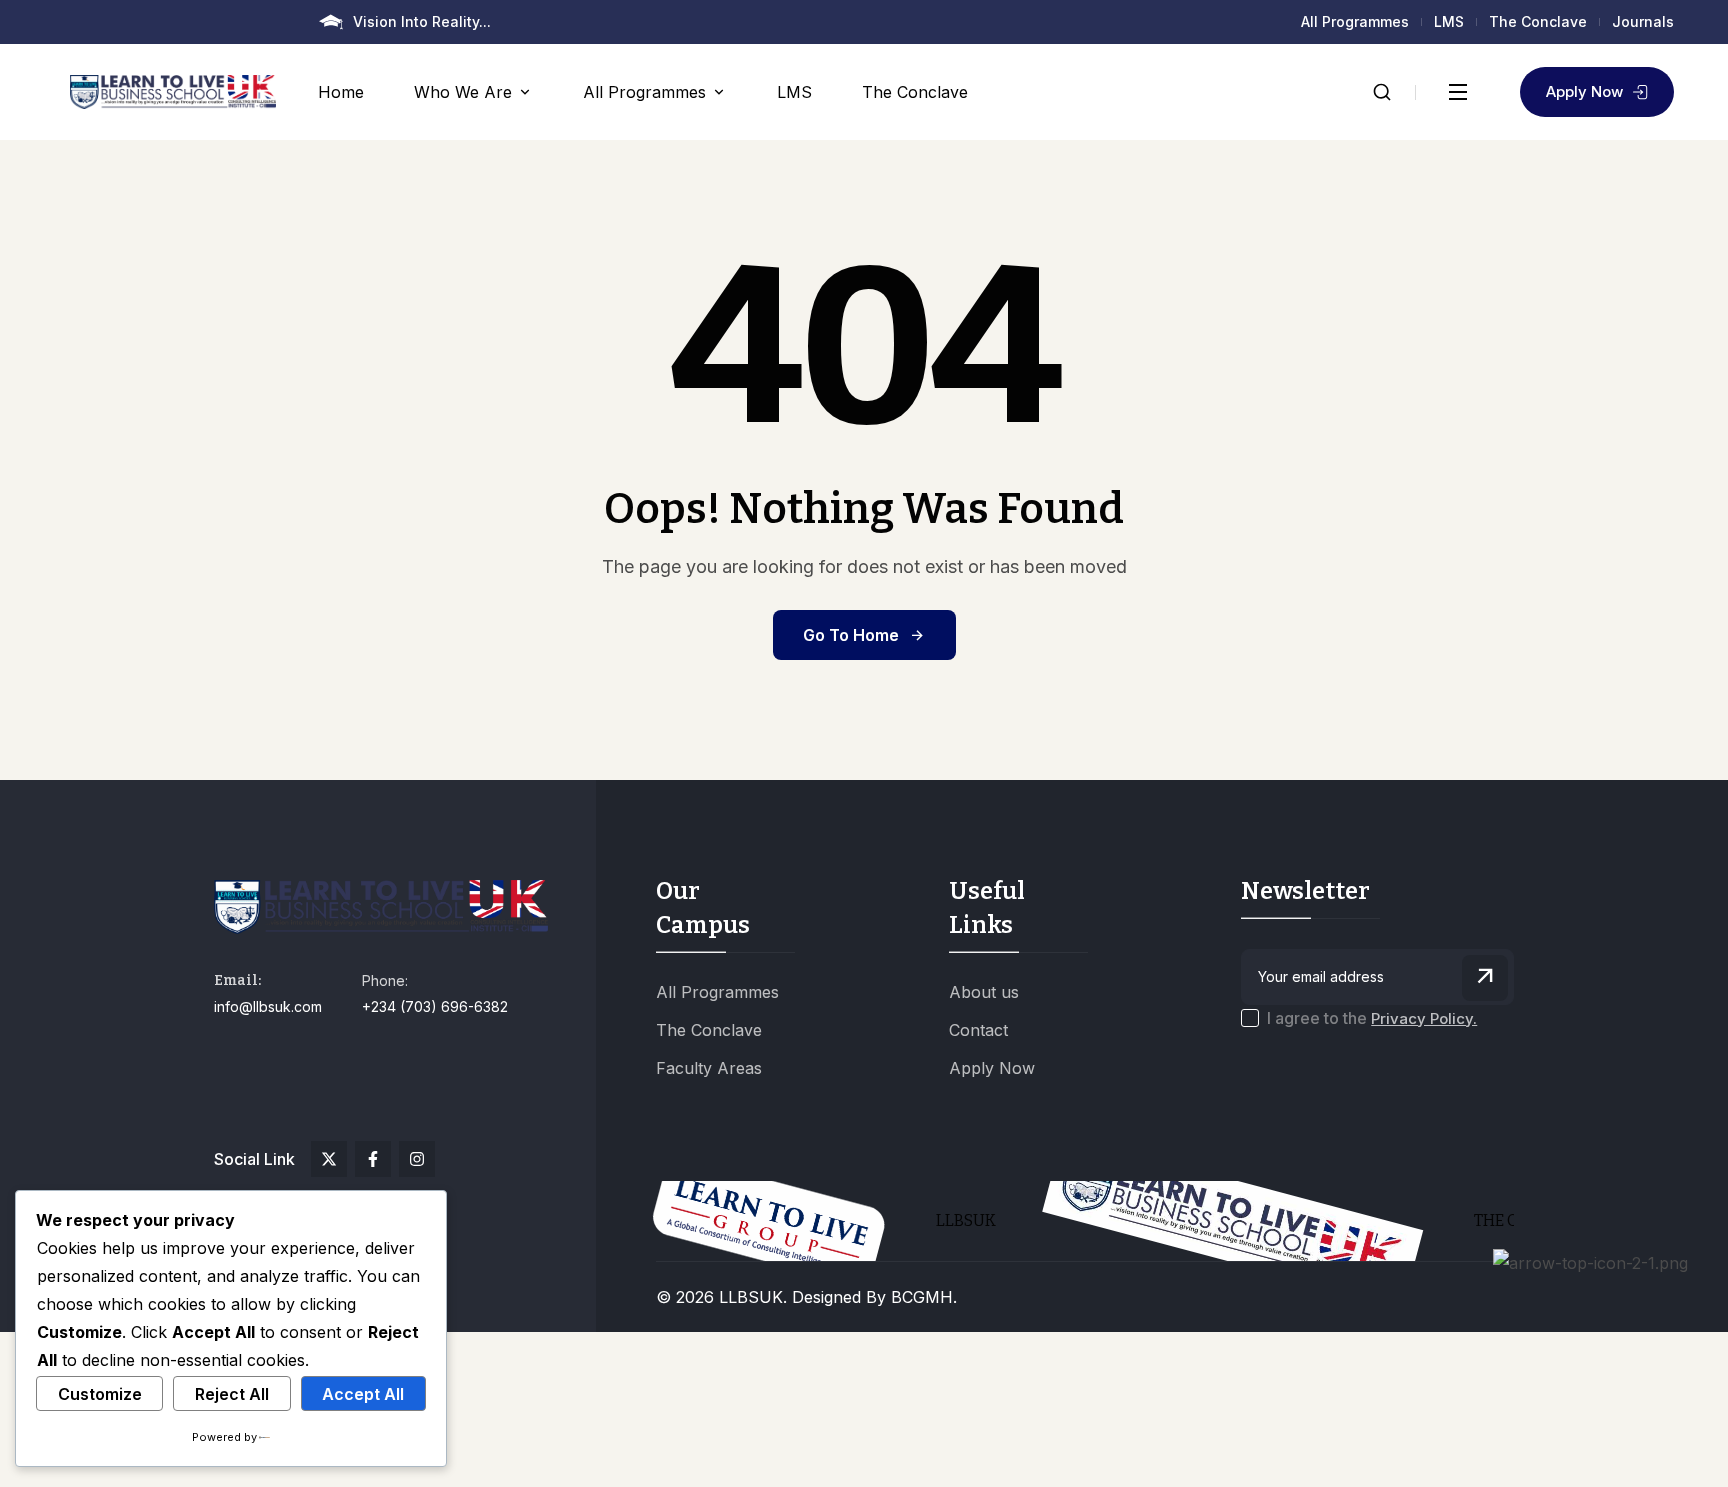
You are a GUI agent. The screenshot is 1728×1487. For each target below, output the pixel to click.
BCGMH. (924, 1297)
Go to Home (851, 635)
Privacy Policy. (1424, 1018)
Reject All (232, 1394)
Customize (100, 1394)
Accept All (363, 1394)
